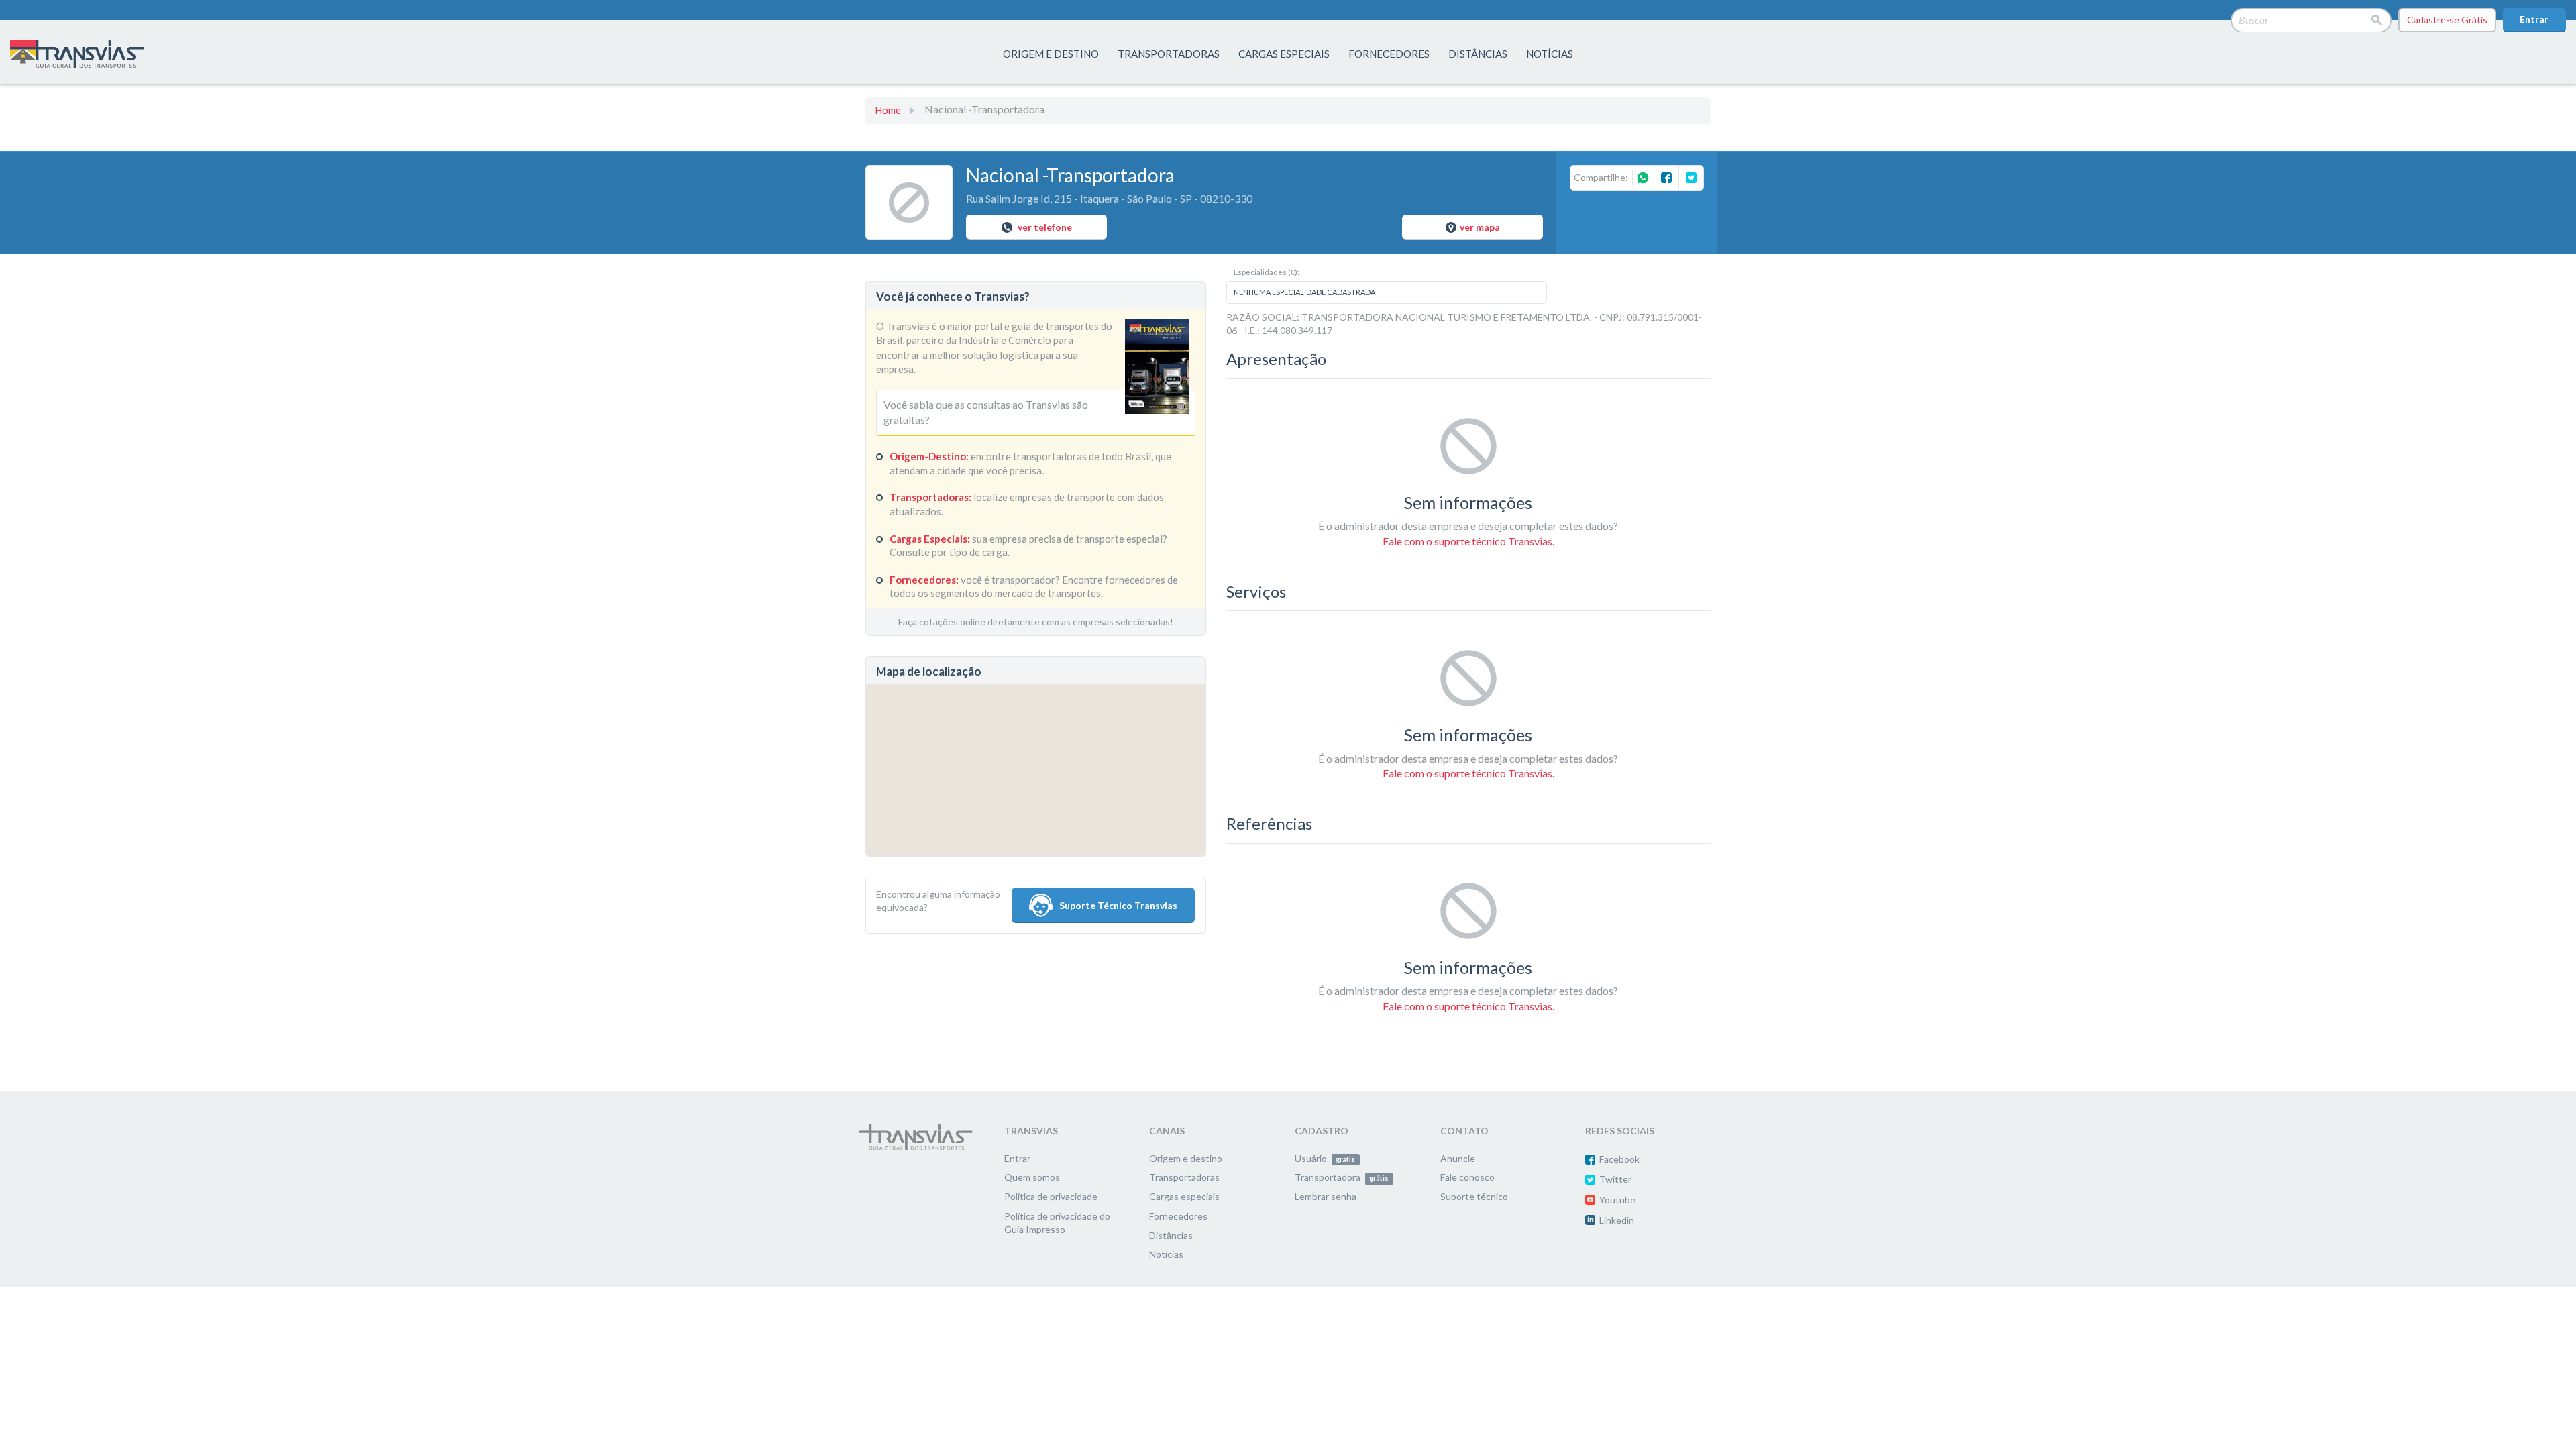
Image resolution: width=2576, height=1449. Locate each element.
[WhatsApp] (1643, 179)
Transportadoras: (930, 497)
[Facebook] (1666, 178)
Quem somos (1032, 1177)
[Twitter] (1691, 178)
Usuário (1325, 1158)
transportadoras (1169, 54)
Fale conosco (1467, 1177)
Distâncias (1171, 1235)
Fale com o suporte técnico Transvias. (1468, 541)
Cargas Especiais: (930, 539)
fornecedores (1389, 54)
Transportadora (1342, 1177)
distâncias (1478, 54)
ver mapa (1480, 227)
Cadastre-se (2447, 20)
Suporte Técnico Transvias (1118, 905)
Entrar (2534, 19)
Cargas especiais (1284, 54)
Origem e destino (1186, 1158)
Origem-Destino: (929, 456)
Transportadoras (1184, 1177)
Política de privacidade (1051, 1196)
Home (888, 110)
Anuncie (1458, 1158)
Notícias (1550, 54)
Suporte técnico (1474, 1196)
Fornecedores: (924, 580)
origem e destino (1051, 54)
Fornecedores (1178, 1216)
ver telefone (1044, 227)
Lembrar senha (1326, 1196)
